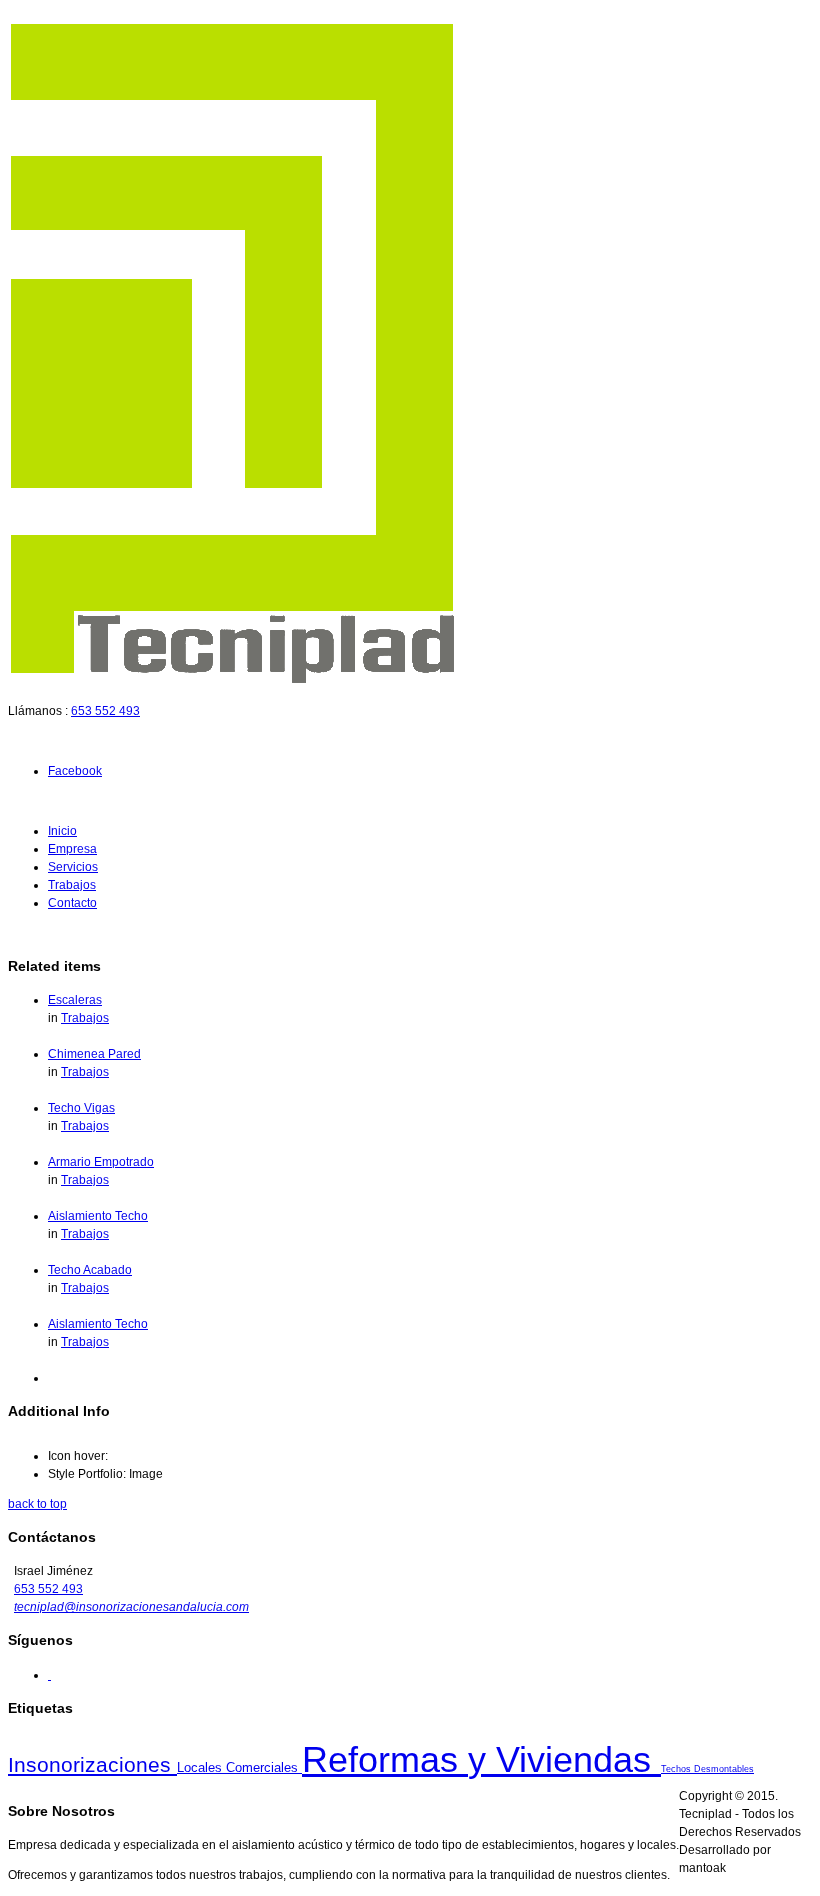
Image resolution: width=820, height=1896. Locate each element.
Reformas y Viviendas (481, 1759)
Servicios (73, 867)
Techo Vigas (81, 1108)
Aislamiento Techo (98, 1216)
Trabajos (72, 885)
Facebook (75, 771)
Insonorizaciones (92, 1764)
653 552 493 (105, 711)
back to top (37, 1504)
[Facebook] (49, 1675)
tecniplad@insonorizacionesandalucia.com (131, 1607)
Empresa (72, 849)
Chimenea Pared (94, 1054)
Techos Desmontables (707, 1769)
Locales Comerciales (239, 1767)
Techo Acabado (90, 1270)
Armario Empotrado (101, 1162)
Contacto (72, 903)
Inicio (62, 831)
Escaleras (75, 1000)
